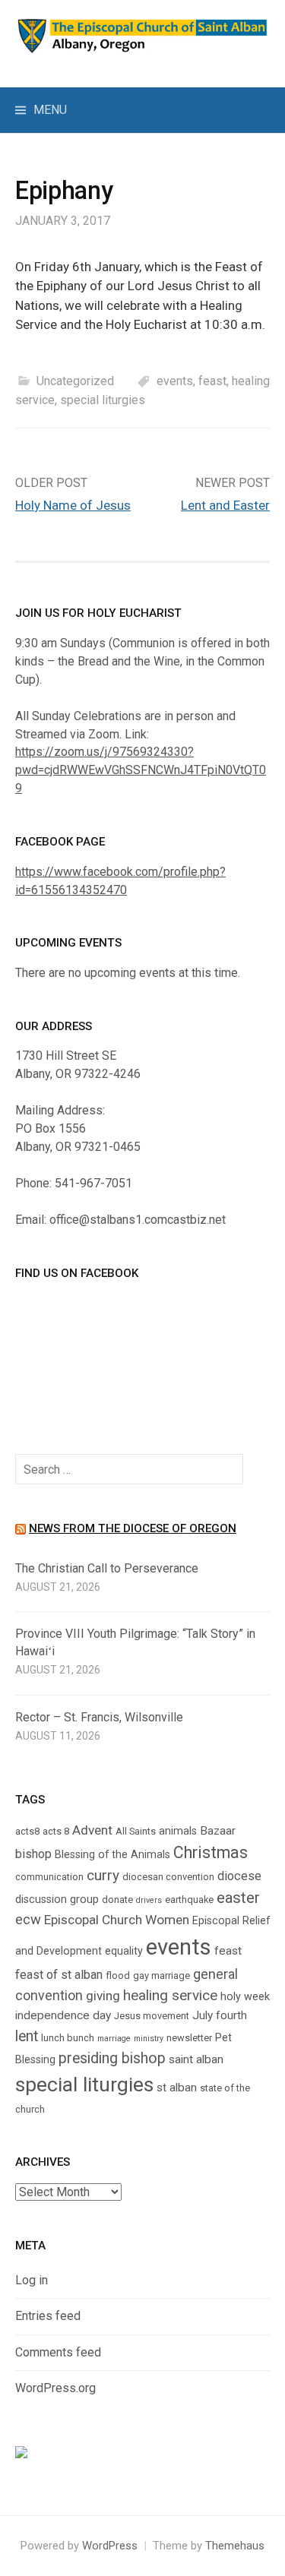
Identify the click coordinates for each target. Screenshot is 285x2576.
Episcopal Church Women (117, 1920)
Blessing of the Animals (112, 1854)
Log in (32, 2280)
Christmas (211, 1852)
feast (212, 381)
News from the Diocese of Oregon (133, 1528)
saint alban (196, 2059)
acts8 (27, 1831)
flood (118, 1975)
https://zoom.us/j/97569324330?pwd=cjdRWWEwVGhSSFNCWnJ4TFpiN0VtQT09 (141, 770)
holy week (245, 1996)
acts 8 (56, 1831)
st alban (177, 2088)
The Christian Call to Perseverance (107, 1568)
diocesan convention (168, 1877)
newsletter (189, 2038)
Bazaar (218, 1831)
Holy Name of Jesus (73, 505)
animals (178, 1831)
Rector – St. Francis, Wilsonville (99, 1717)
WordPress (110, 2546)
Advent (92, 1830)
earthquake (189, 1900)
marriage (114, 2039)
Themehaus (235, 2546)
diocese (239, 1876)
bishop (33, 1854)
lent (27, 2036)
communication (49, 1877)
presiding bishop (112, 2058)
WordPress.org (55, 2388)
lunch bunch (68, 2038)
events (175, 381)
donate (117, 1900)
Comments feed (58, 2352)
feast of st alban (59, 1975)
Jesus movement (152, 2016)
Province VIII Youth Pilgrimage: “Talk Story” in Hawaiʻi (135, 1642)
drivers (149, 1900)
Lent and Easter (225, 505)
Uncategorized (75, 381)
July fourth (220, 2015)
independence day (63, 2015)
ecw (28, 1920)
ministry (149, 2039)
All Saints (136, 1831)
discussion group (57, 1899)
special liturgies (103, 400)
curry (103, 1875)
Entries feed (48, 2316)
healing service (170, 1995)
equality (124, 1951)
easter (238, 1898)
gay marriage (161, 1975)
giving (103, 1996)
